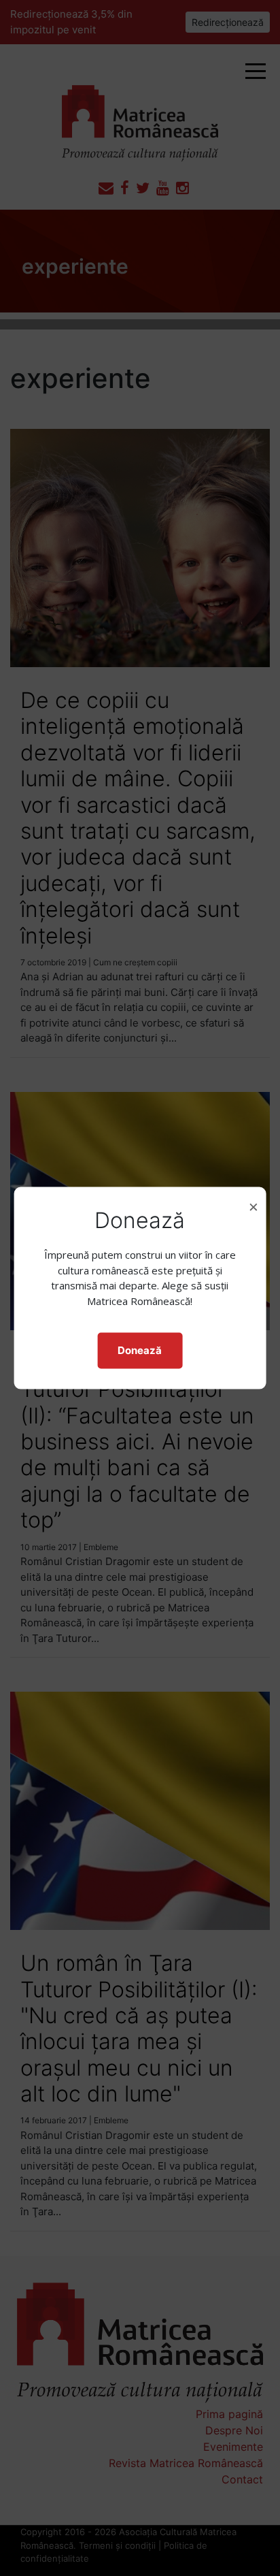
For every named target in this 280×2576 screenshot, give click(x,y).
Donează (140, 1350)
